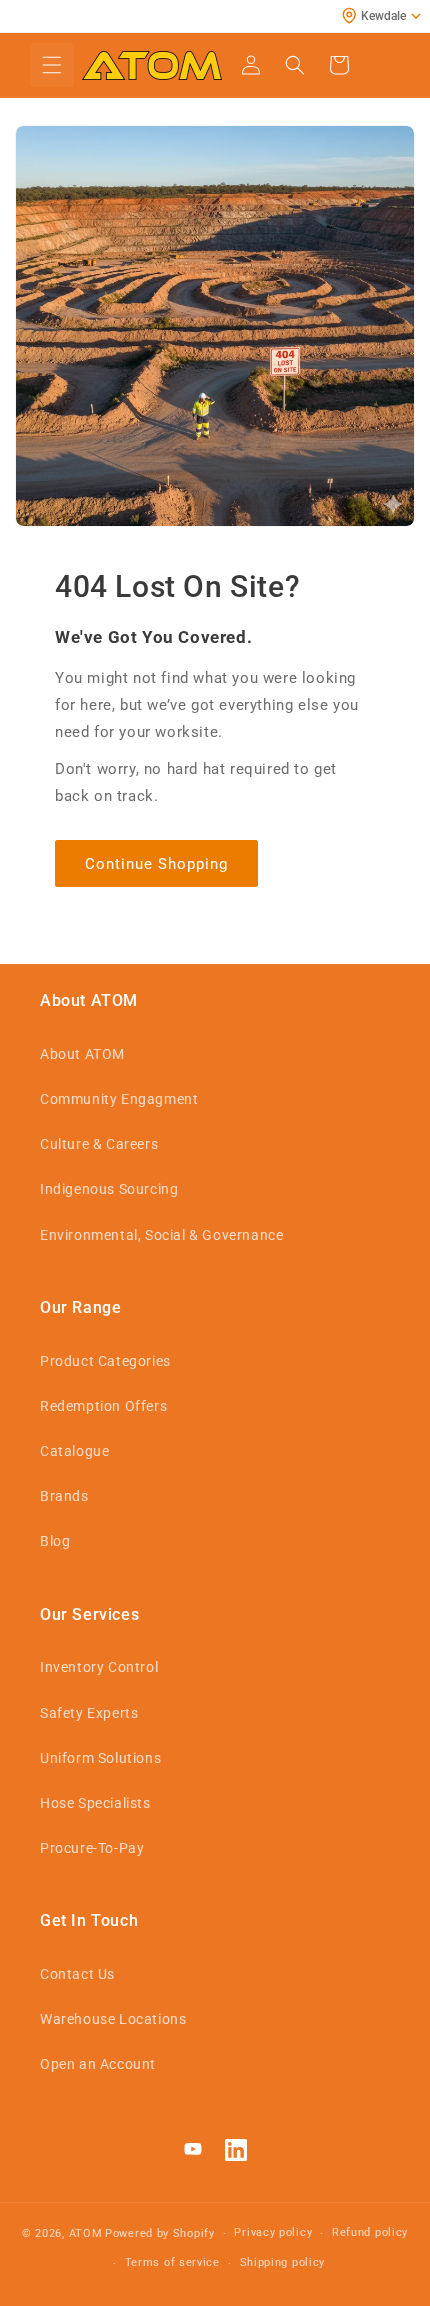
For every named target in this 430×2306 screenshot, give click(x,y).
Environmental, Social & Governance (161, 1235)
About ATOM (82, 1054)
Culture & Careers (99, 1144)
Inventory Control (99, 1667)
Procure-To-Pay (92, 1848)
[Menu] (52, 65)
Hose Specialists (95, 1803)
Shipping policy (283, 2262)
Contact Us (77, 1974)
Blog (55, 1541)
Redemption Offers (103, 1406)
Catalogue (74, 1451)
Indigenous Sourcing (109, 1189)
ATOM (86, 2233)
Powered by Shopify (160, 2233)
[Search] (295, 65)
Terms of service (172, 2262)
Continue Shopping (156, 864)
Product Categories (105, 1361)
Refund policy (370, 2232)
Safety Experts (89, 1713)
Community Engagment (119, 1099)
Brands (64, 1496)
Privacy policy (273, 2232)
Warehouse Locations (113, 2019)
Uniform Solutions (100, 1758)
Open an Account (98, 2064)
